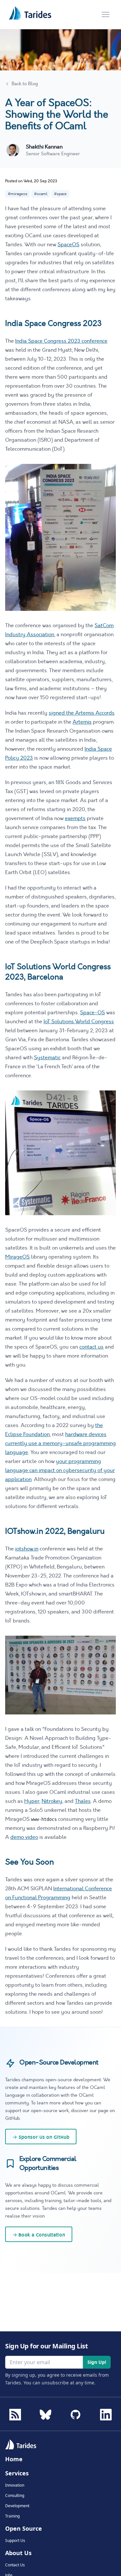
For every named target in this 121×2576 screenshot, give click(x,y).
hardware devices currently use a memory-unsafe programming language (60, 1443)
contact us (91, 1347)
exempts (75, 818)
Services (17, 2473)
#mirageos (18, 194)
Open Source (24, 2528)
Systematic (47, 1058)
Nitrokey (52, 1801)
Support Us (15, 2541)
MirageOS (17, 1257)
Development (17, 2506)
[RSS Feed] (15, 2415)
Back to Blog (25, 84)
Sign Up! (97, 2362)
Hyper (32, 1801)
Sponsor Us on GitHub (41, 2137)
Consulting (15, 2496)
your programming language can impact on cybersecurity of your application (60, 1470)
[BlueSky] (45, 2413)
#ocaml (41, 194)
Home (14, 2459)
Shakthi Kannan (44, 147)
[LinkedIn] (106, 2413)
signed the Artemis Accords (82, 713)
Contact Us (15, 2565)
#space (60, 194)
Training (12, 2516)
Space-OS (92, 1013)
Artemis (82, 722)
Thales (83, 1801)
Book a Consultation (39, 2235)
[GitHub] (76, 2413)
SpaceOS (68, 245)
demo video (24, 1837)
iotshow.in (27, 1549)
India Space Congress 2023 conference (61, 341)
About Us (18, 2553)
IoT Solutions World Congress (79, 1022)
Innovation (15, 2485)
